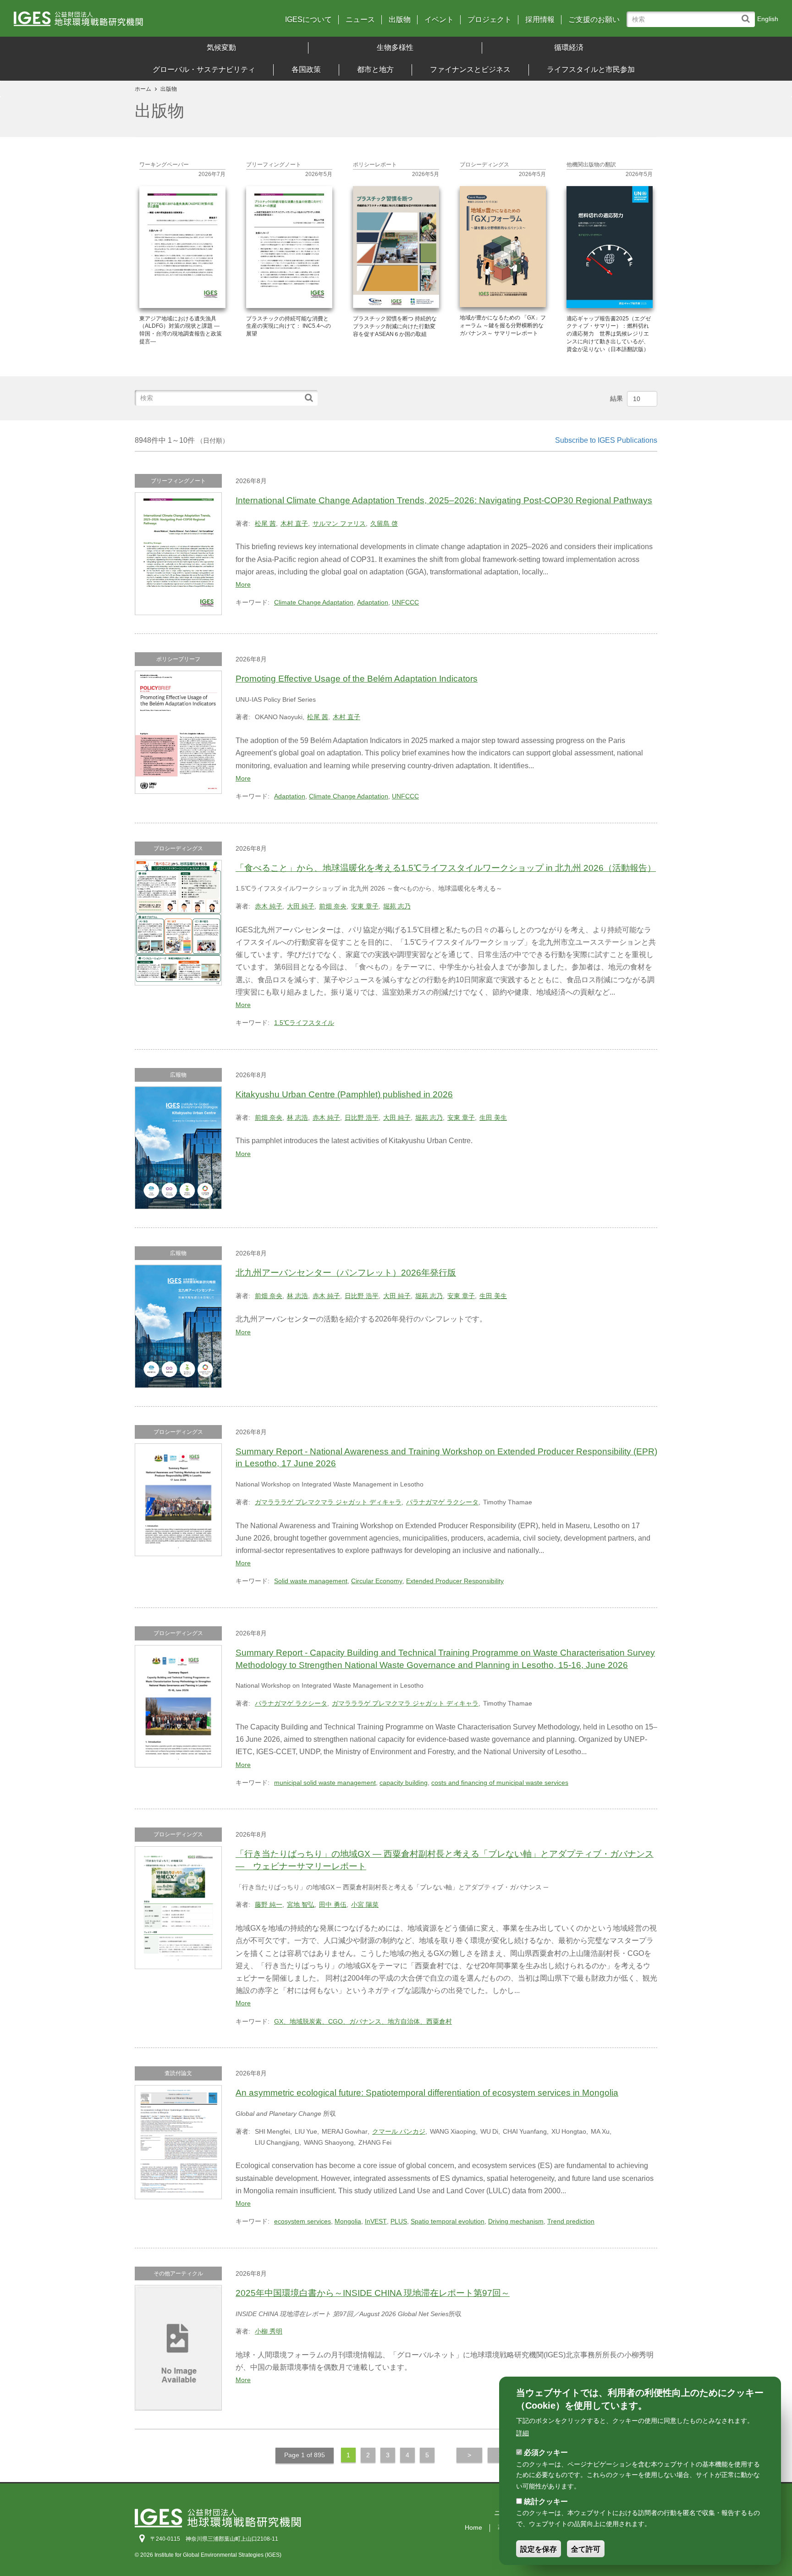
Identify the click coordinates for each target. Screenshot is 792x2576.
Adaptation (373, 602)
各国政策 (306, 69)
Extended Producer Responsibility (455, 1581)
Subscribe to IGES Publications (606, 440)
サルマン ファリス (339, 523)
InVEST (376, 2221)
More (243, 584)
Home (473, 2527)
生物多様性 (395, 47)
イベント (439, 20)
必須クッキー (546, 2452)
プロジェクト (489, 20)
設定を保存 (539, 2549)
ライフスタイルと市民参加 (591, 69)
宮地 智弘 (301, 1904)
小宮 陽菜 (365, 1904)
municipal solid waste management (325, 1783)
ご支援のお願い (594, 20)
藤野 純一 (269, 1904)
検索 (748, 14)
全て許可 (586, 2549)
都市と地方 (375, 69)
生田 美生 (493, 1117)
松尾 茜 (265, 523)
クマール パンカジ (399, 2131)
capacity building (404, 1783)
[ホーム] (108, 22)
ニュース (360, 20)
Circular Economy (377, 1581)
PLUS (399, 2221)
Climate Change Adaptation (314, 602)
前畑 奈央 (333, 906)
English (768, 19)
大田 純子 (301, 906)
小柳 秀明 (269, 2331)
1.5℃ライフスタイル (304, 1023)
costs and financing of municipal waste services (500, 1783)
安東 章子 (365, 906)
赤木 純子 (269, 906)
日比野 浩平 (362, 1117)
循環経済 (569, 47)
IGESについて (308, 20)
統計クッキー (546, 2502)
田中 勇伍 (333, 1904)
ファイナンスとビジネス (470, 69)
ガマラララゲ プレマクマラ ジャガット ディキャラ (328, 1502)
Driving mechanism (516, 2221)
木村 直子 (294, 523)
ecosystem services (302, 2221)
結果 (616, 398)
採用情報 (540, 20)
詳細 (522, 2433)
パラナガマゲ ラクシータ (442, 1502)
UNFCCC (405, 602)
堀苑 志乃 (397, 906)
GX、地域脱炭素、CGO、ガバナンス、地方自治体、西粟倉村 (363, 2021)
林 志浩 (297, 1117)
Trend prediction (571, 2221)
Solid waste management (311, 1581)
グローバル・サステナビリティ (204, 69)
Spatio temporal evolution (448, 2221)
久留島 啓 (384, 523)
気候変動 (221, 47)
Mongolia (348, 2221)
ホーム (143, 89)
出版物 (400, 20)
